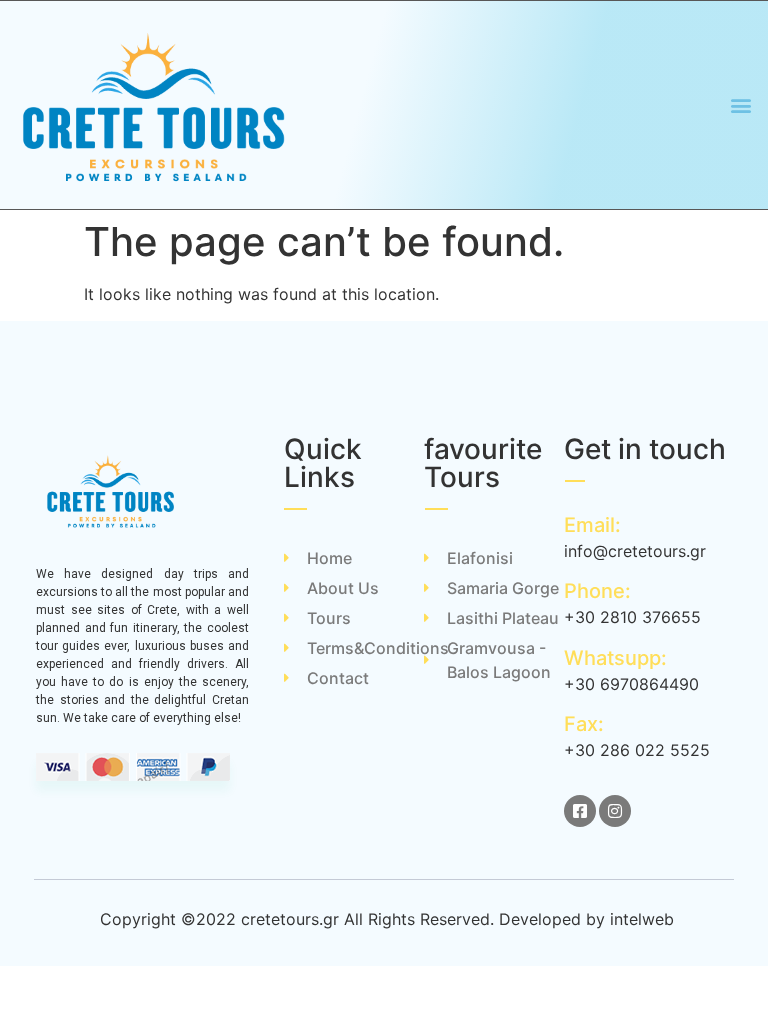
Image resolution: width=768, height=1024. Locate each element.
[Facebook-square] (580, 811)
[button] (741, 105)
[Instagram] (615, 811)
